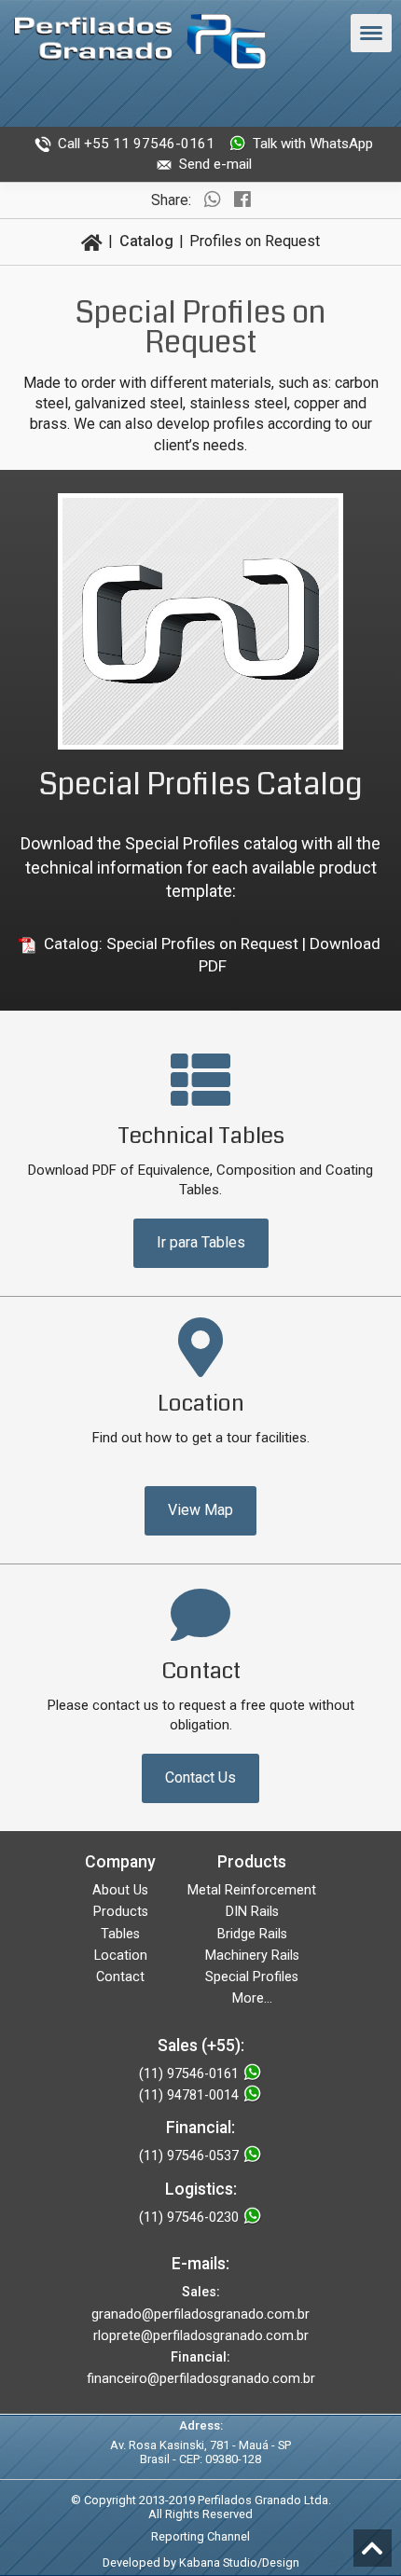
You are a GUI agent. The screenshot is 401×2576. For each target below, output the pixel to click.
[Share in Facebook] (242, 200)
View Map (200, 1510)
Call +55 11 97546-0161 (136, 144)
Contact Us (200, 1777)
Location (121, 1956)
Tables (120, 1934)
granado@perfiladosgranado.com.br (200, 2314)
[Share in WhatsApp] (213, 200)
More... (252, 1998)
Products (121, 1912)
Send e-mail (215, 164)
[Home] (92, 241)
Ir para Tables (201, 1242)
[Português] (152, 102)
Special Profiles (252, 1977)
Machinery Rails (252, 1956)
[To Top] (373, 2548)
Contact (120, 1977)
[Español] (249, 102)
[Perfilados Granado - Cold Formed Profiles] (140, 45)
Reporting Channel (200, 2536)
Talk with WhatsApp (313, 144)
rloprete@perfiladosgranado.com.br (201, 2336)
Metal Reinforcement (252, 1890)
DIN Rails (252, 1912)
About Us (120, 1890)
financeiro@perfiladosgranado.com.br (201, 2379)
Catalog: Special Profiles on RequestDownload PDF (212, 955)
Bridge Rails (252, 1934)
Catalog (146, 241)
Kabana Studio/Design (239, 2562)
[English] (200, 102)
